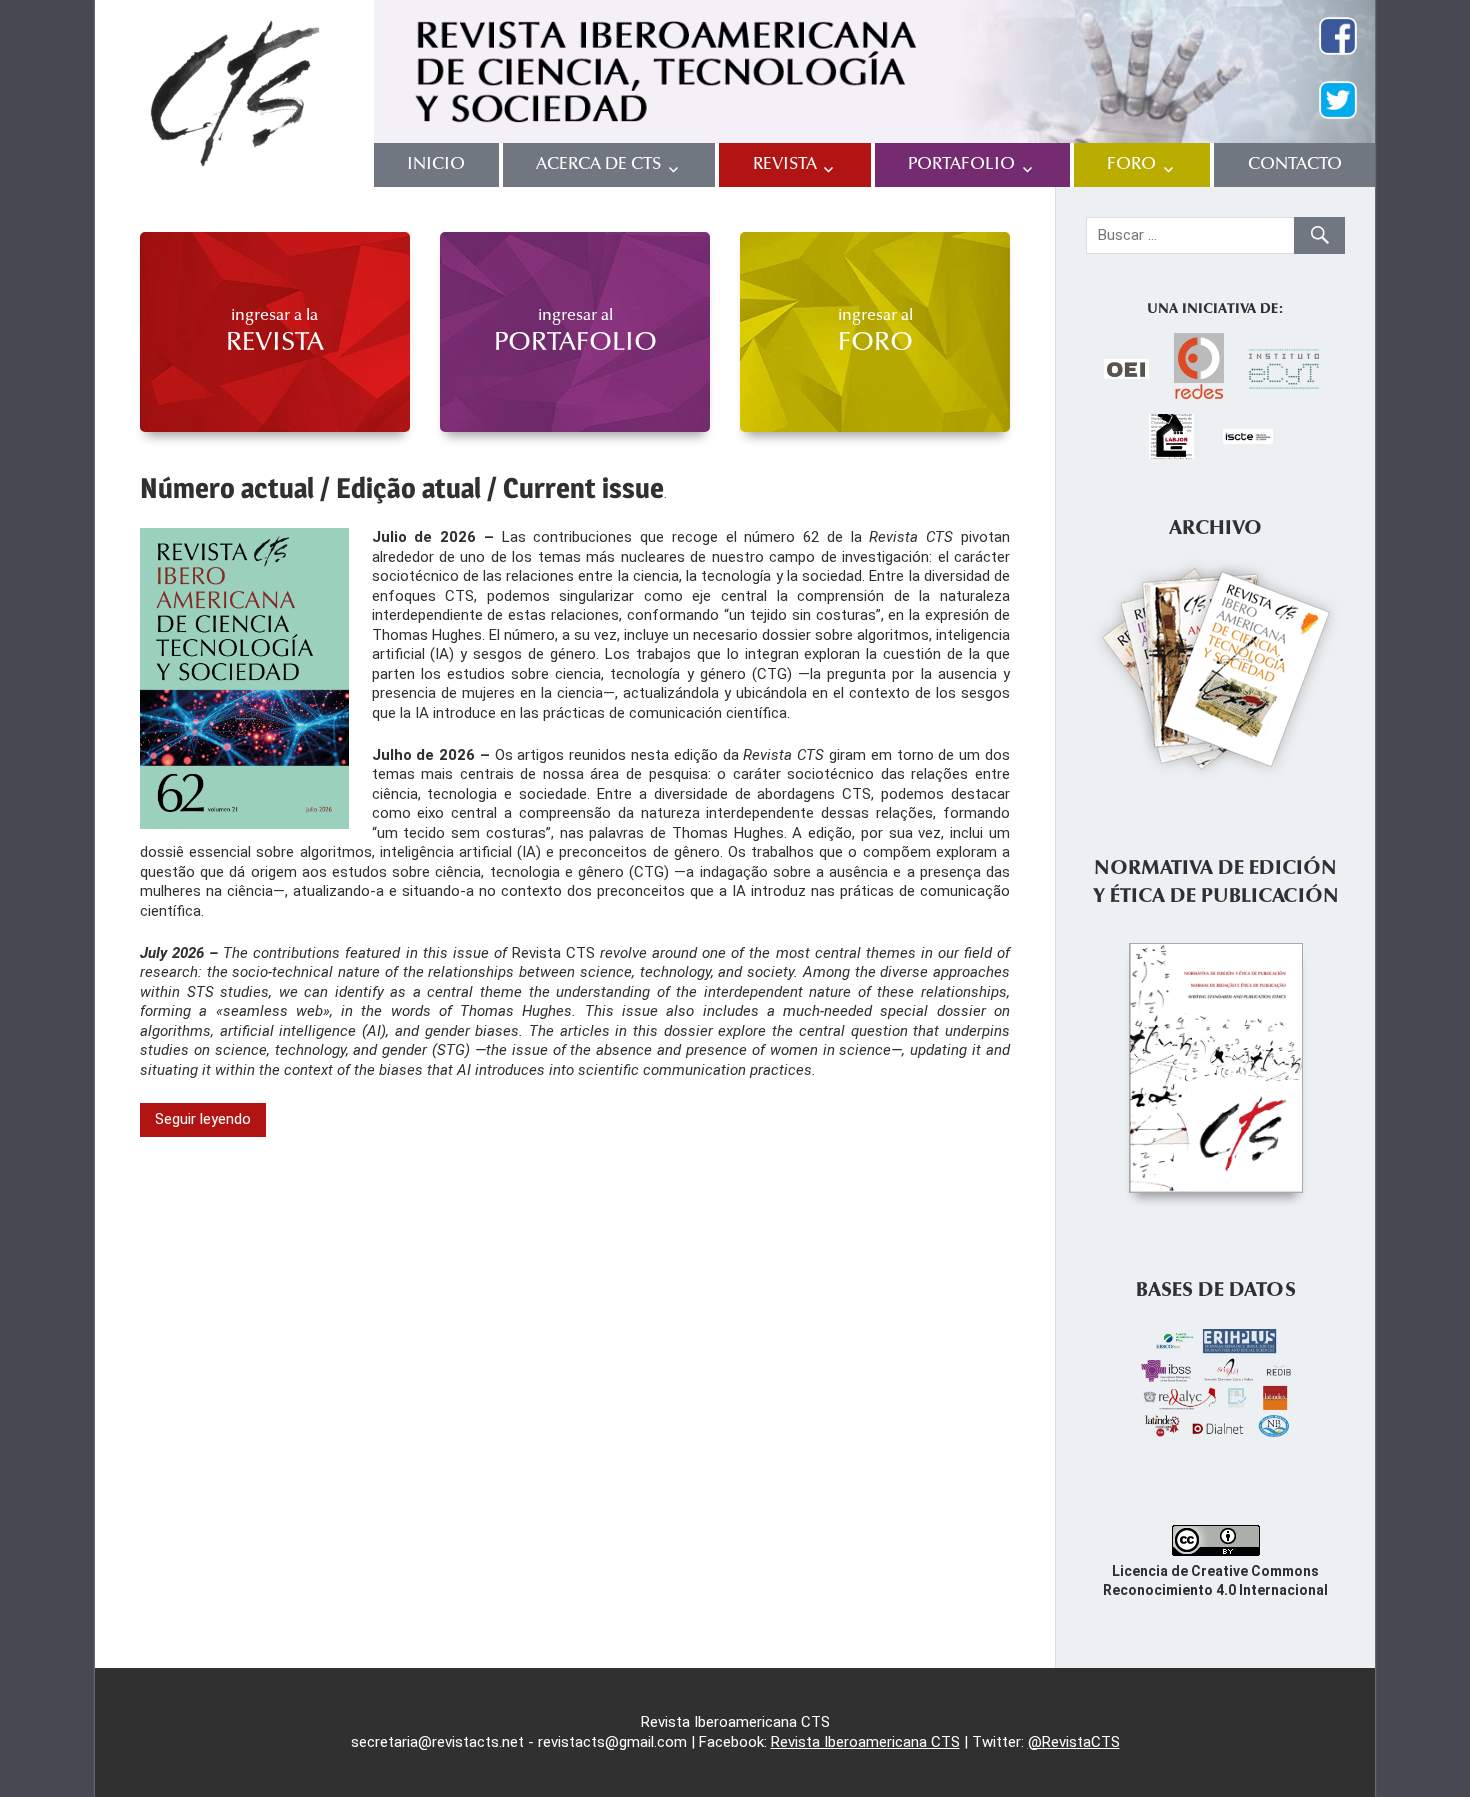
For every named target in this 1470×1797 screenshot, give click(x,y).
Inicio (436, 164)
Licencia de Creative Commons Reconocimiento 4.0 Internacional (1215, 1580)
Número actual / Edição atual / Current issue (402, 488)
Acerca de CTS (598, 164)
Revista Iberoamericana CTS (865, 1742)
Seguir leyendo (203, 1119)
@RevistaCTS (1074, 1742)
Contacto (1295, 164)
